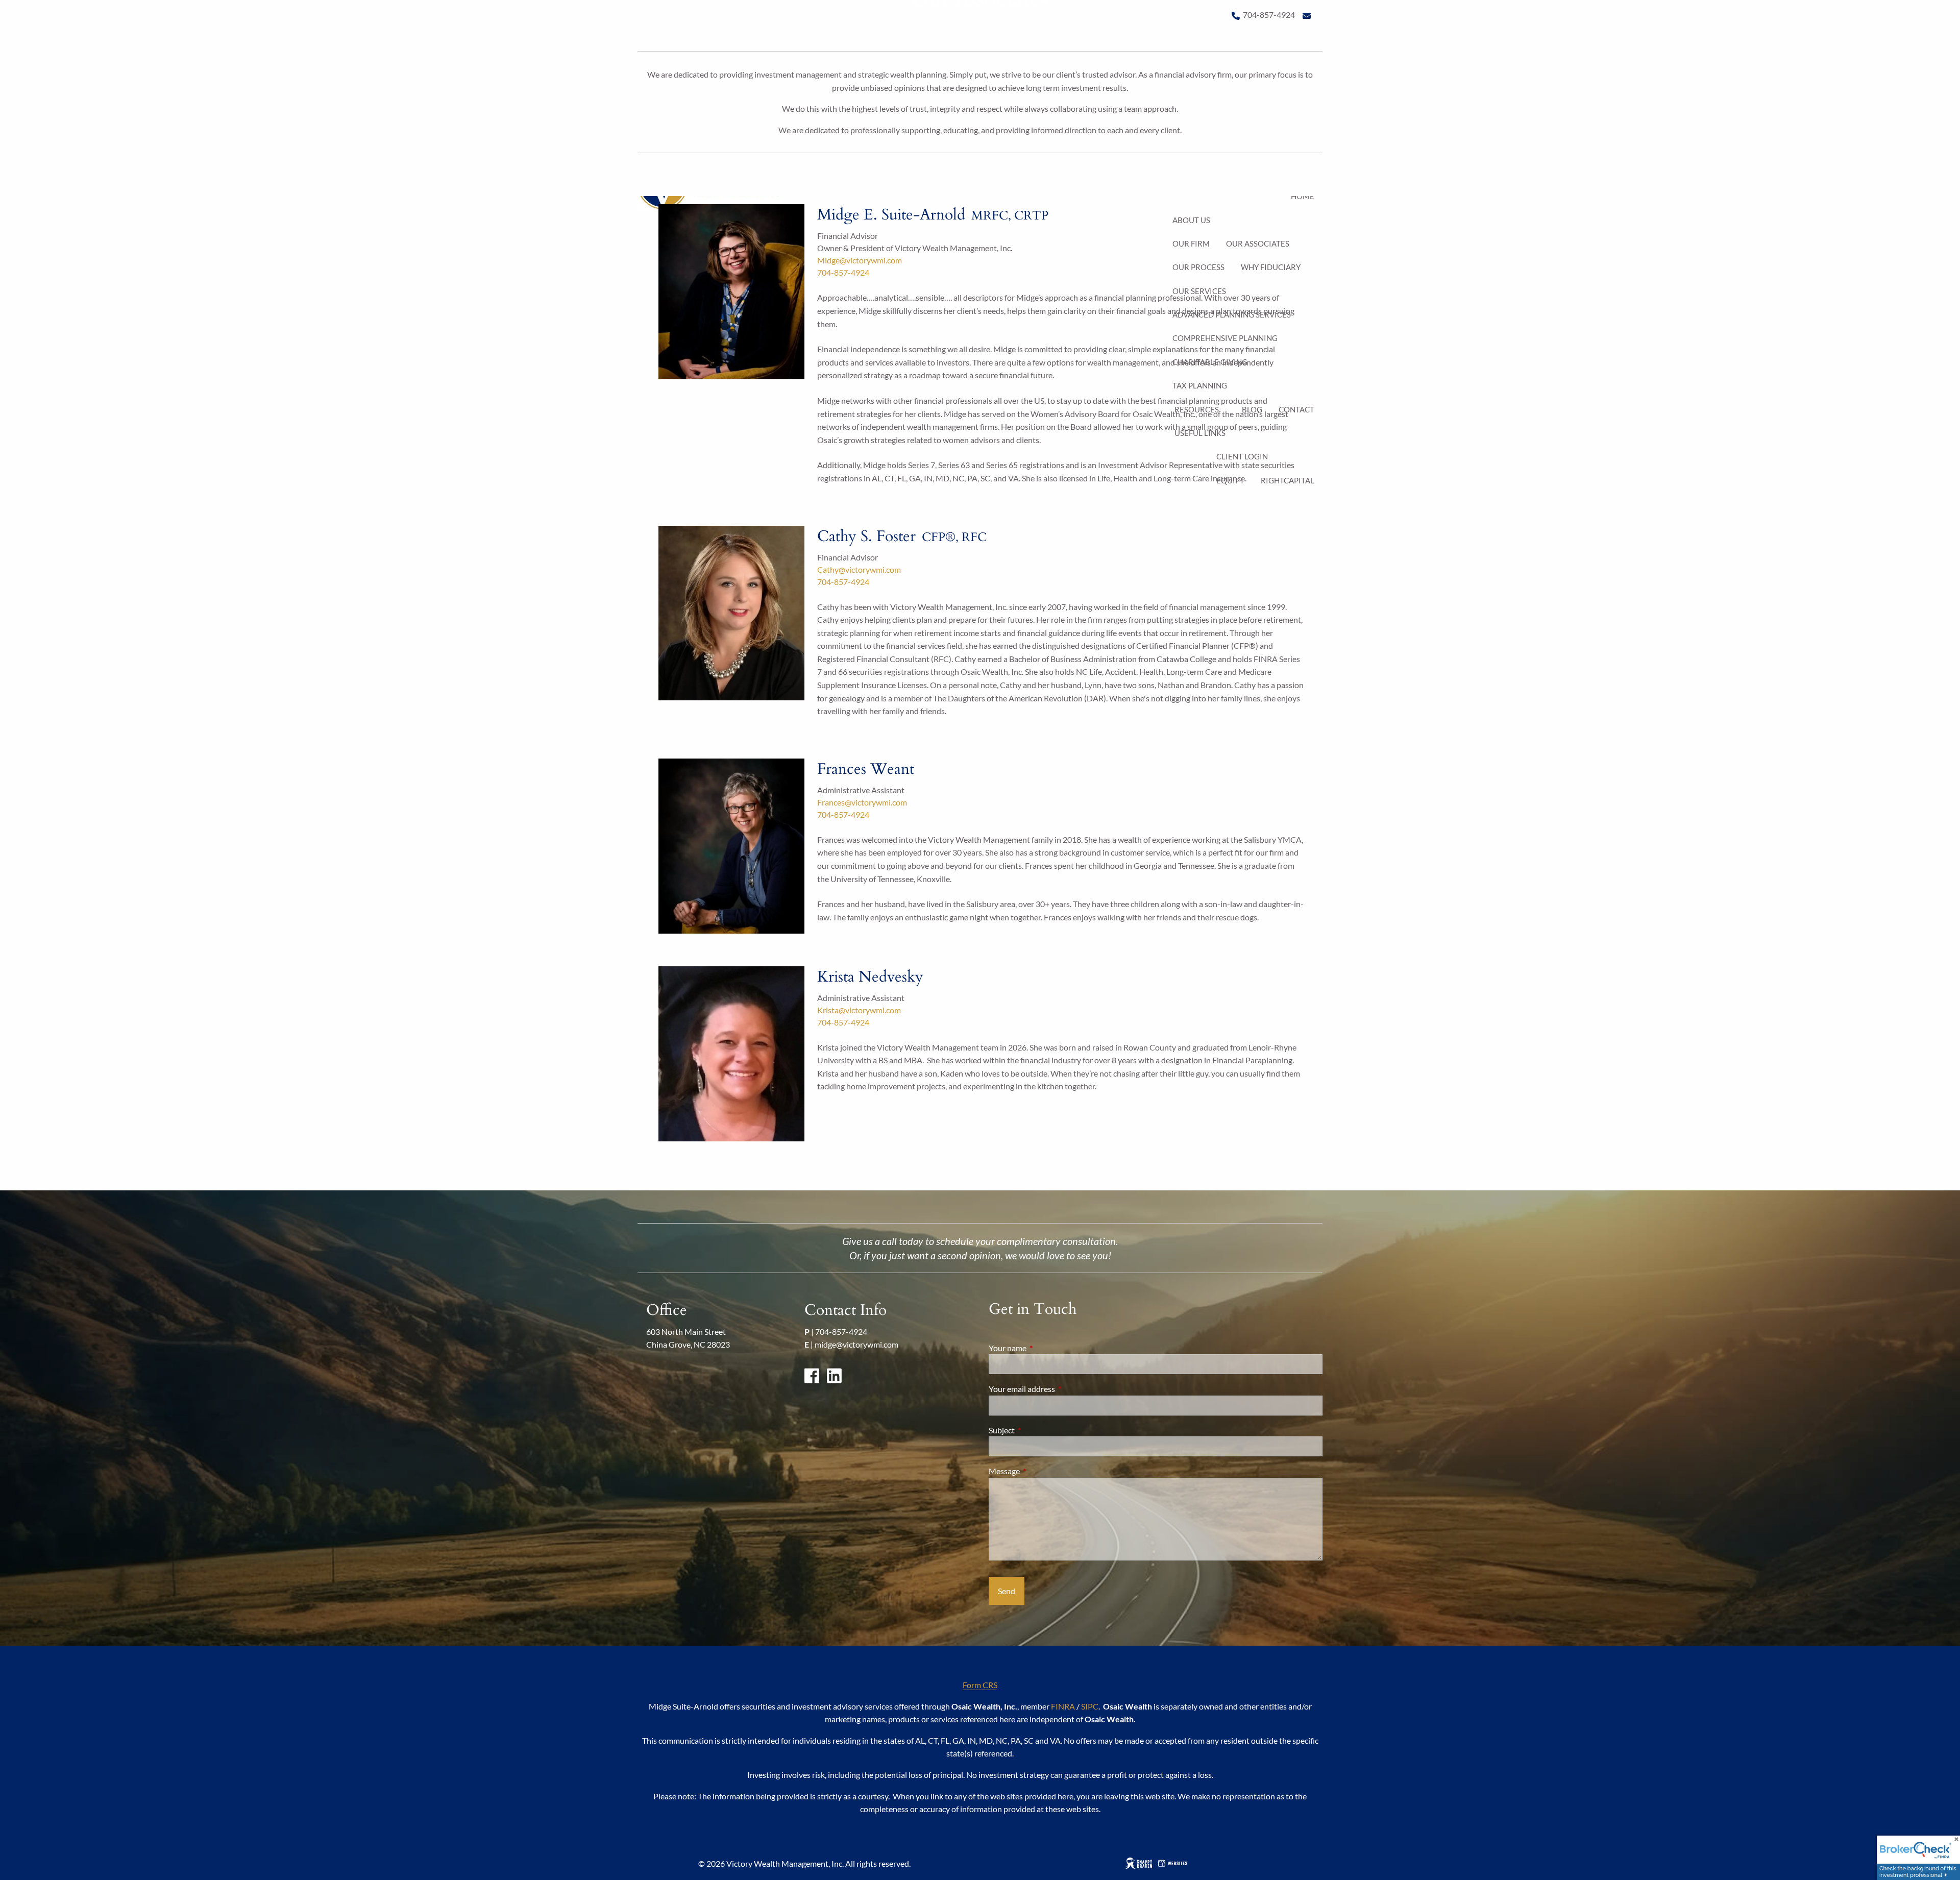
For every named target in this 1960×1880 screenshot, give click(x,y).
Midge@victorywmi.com (860, 260)
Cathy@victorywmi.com (859, 569)
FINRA (1063, 1706)
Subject (1038, 1430)
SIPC (1090, 1706)
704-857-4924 (843, 272)
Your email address (1059, 1389)
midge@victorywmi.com (856, 1344)
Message (1041, 1471)
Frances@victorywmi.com (862, 802)
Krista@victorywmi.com (859, 1010)
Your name (1044, 1348)
